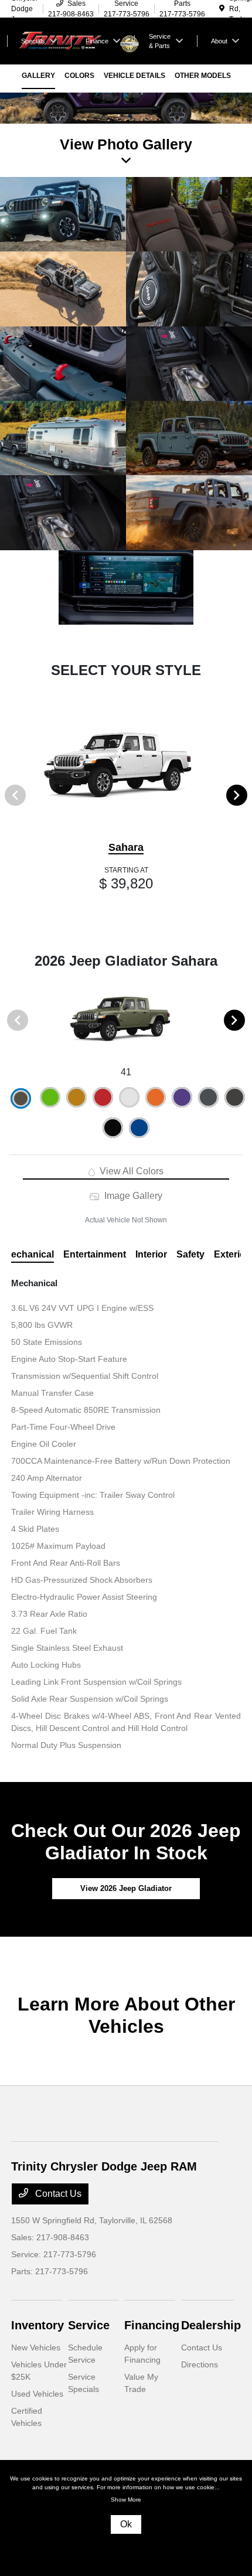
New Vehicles (36, 2347)
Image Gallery (132, 1196)
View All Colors (130, 1171)
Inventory (38, 2325)
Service (89, 2325)
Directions (200, 2364)
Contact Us (57, 2194)
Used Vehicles (37, 2394)
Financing (152, 2325)
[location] (222, 9)
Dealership (211, 2325)
